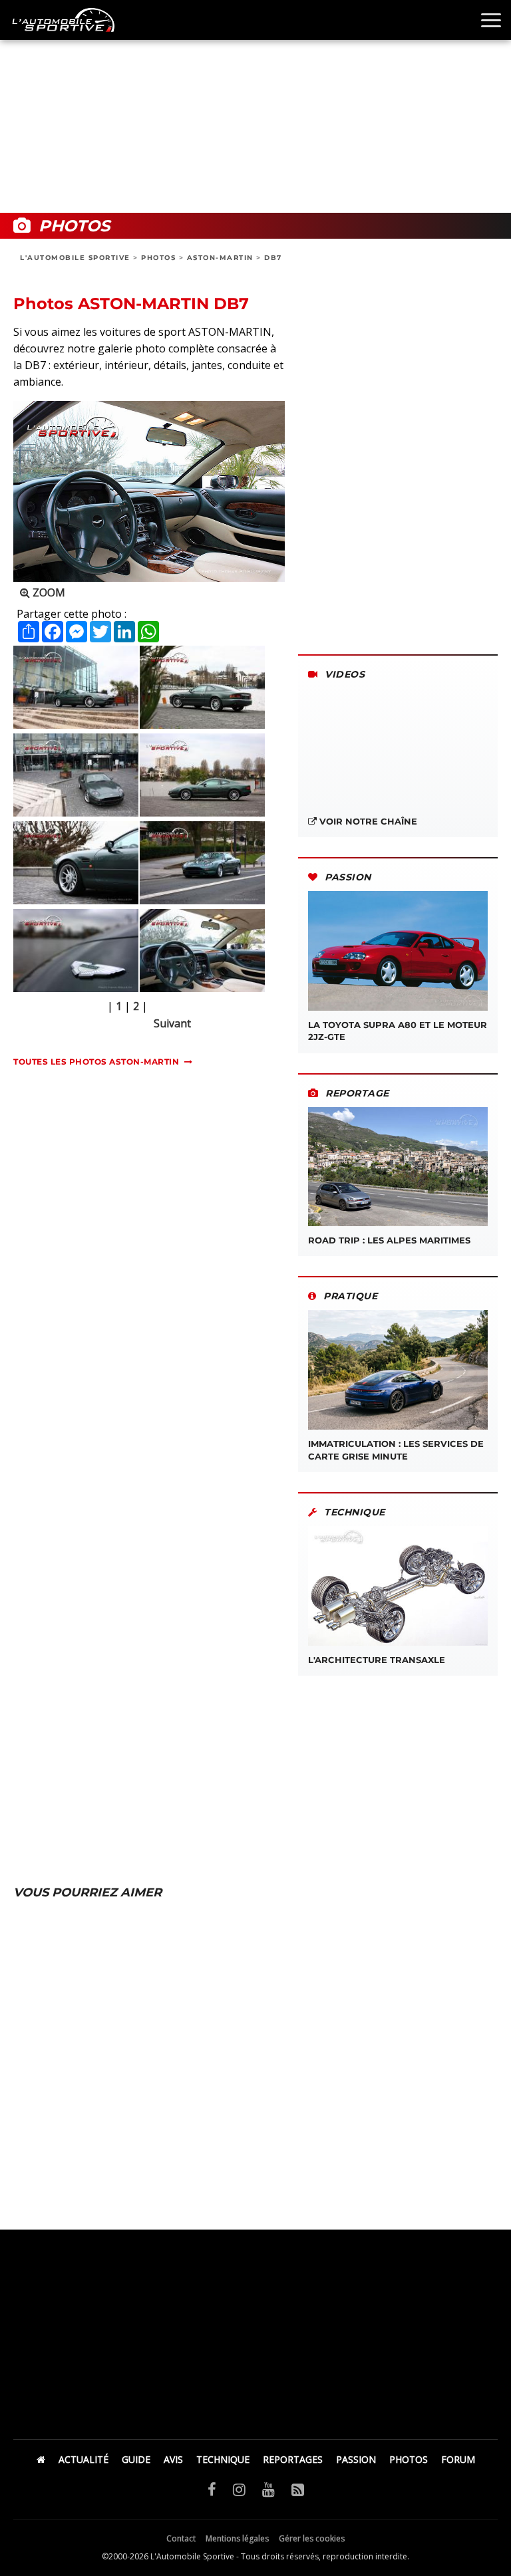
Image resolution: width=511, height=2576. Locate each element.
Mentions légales (237, 2538)
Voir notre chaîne (367, 821)
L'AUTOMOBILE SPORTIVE (75, 258)
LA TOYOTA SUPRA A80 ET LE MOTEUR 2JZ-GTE (398, 1031)
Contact (181, 2538)
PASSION (356, 2459)
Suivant (172, 1023)
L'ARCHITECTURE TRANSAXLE (377, 1660)
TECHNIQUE (223, 2459)
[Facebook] (212, 2489)
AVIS (173, 2459)
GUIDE (136, 2459)
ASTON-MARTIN (220, 258)
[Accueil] (41, 2459)
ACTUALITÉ (84, 2459)
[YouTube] (268, 2489)
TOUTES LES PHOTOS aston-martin (96, 1062)
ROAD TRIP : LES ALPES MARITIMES (389, 1240)
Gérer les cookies (312, 2538)
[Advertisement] (255, 106)
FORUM (458, 2459)
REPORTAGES (293, 2459)
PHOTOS (158, 258)
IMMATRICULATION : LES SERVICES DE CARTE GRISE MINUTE (396, 1450)
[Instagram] (239, 2489)
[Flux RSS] (298, 2489)
